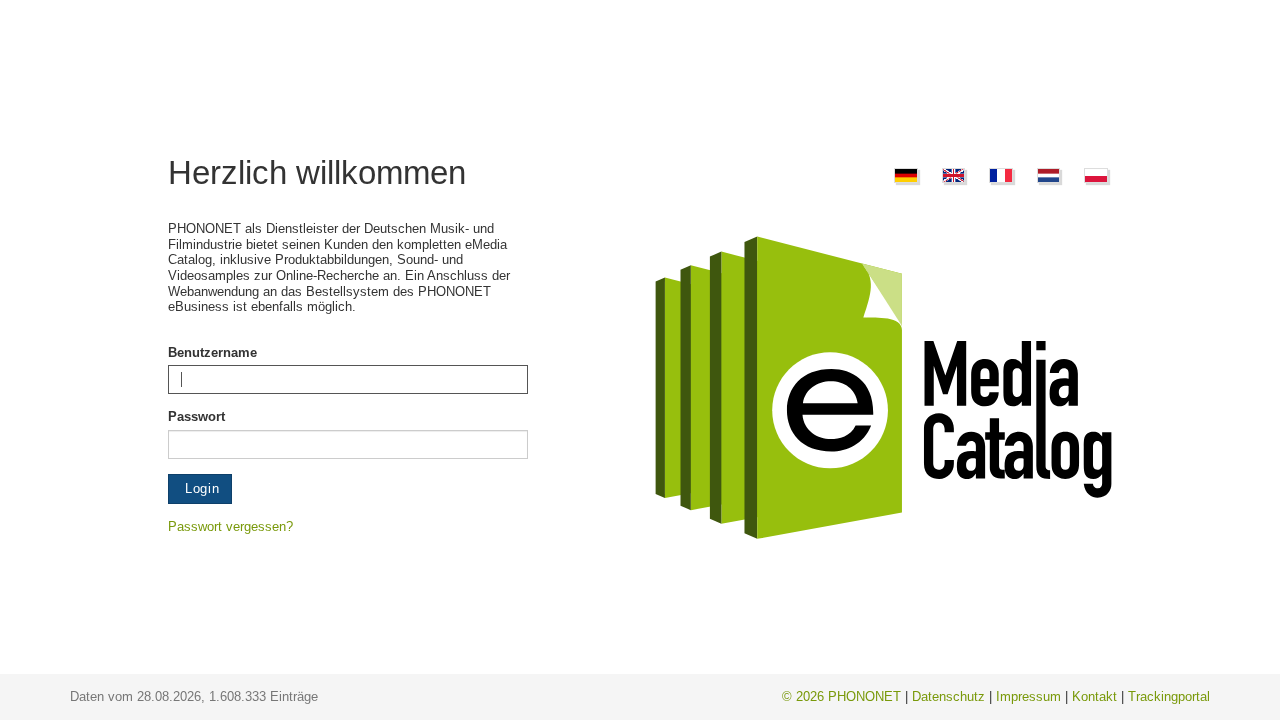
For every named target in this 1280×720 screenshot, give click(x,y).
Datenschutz (948, 696)
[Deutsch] (903, 172)
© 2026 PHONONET (841, 696)
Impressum (1028, 696)
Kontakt (1094, 696)
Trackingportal (1169, 696)
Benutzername (212, 352)
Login (200, 488)
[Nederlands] (1046, 172)
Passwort (196, 416)
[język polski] (1093, 172)
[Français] (998, 172)
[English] (951, 172)
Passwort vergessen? (230, 526)
